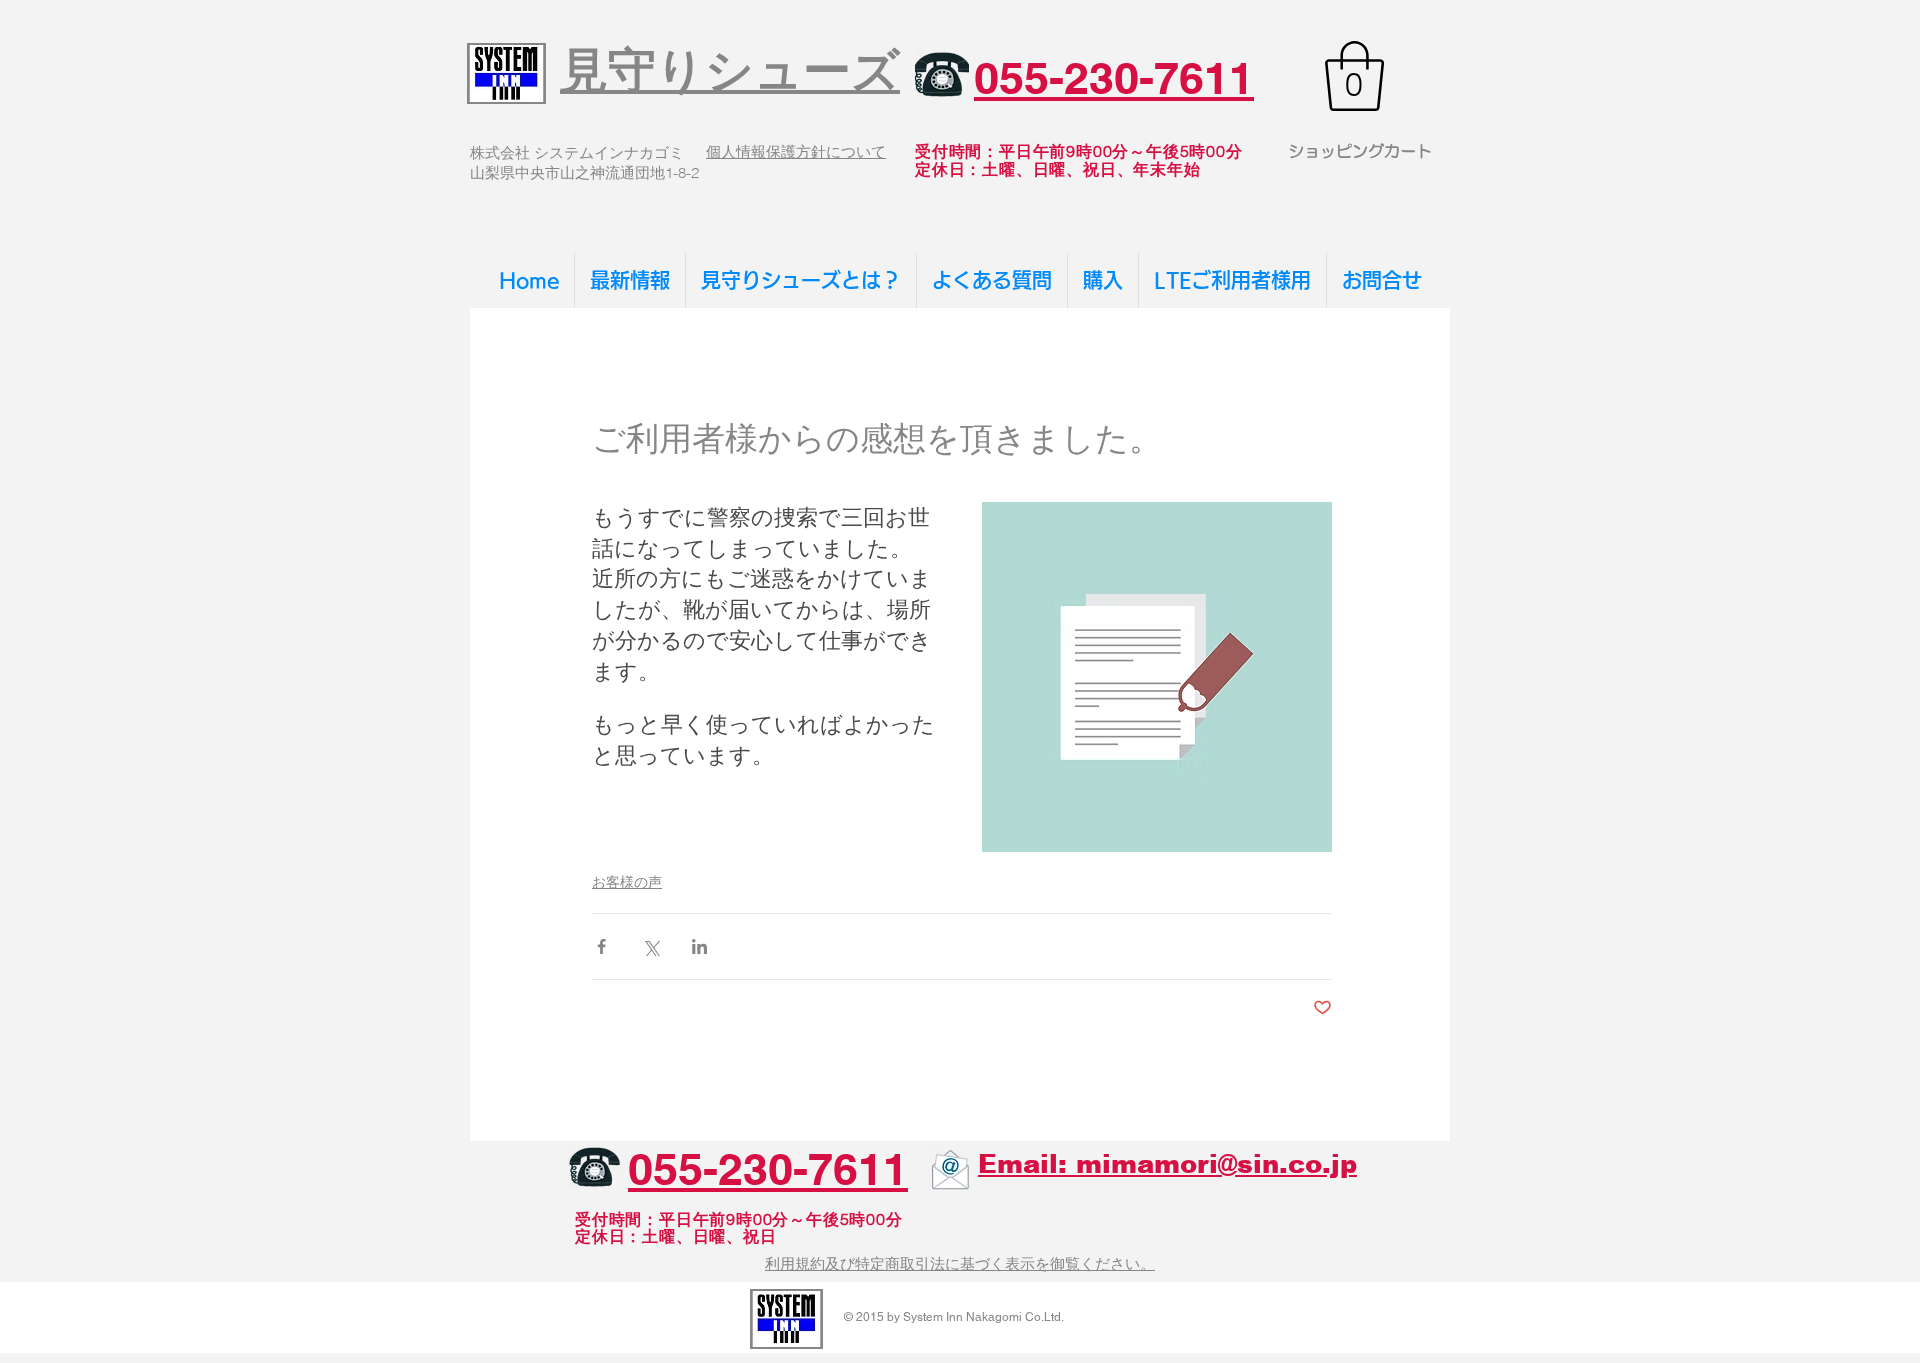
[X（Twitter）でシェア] (650, 946)
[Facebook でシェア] (601, 946)
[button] (1354, 76)
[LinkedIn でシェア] (699, 946)
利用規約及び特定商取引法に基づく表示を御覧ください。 (960, 1263)
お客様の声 (627, 882)
